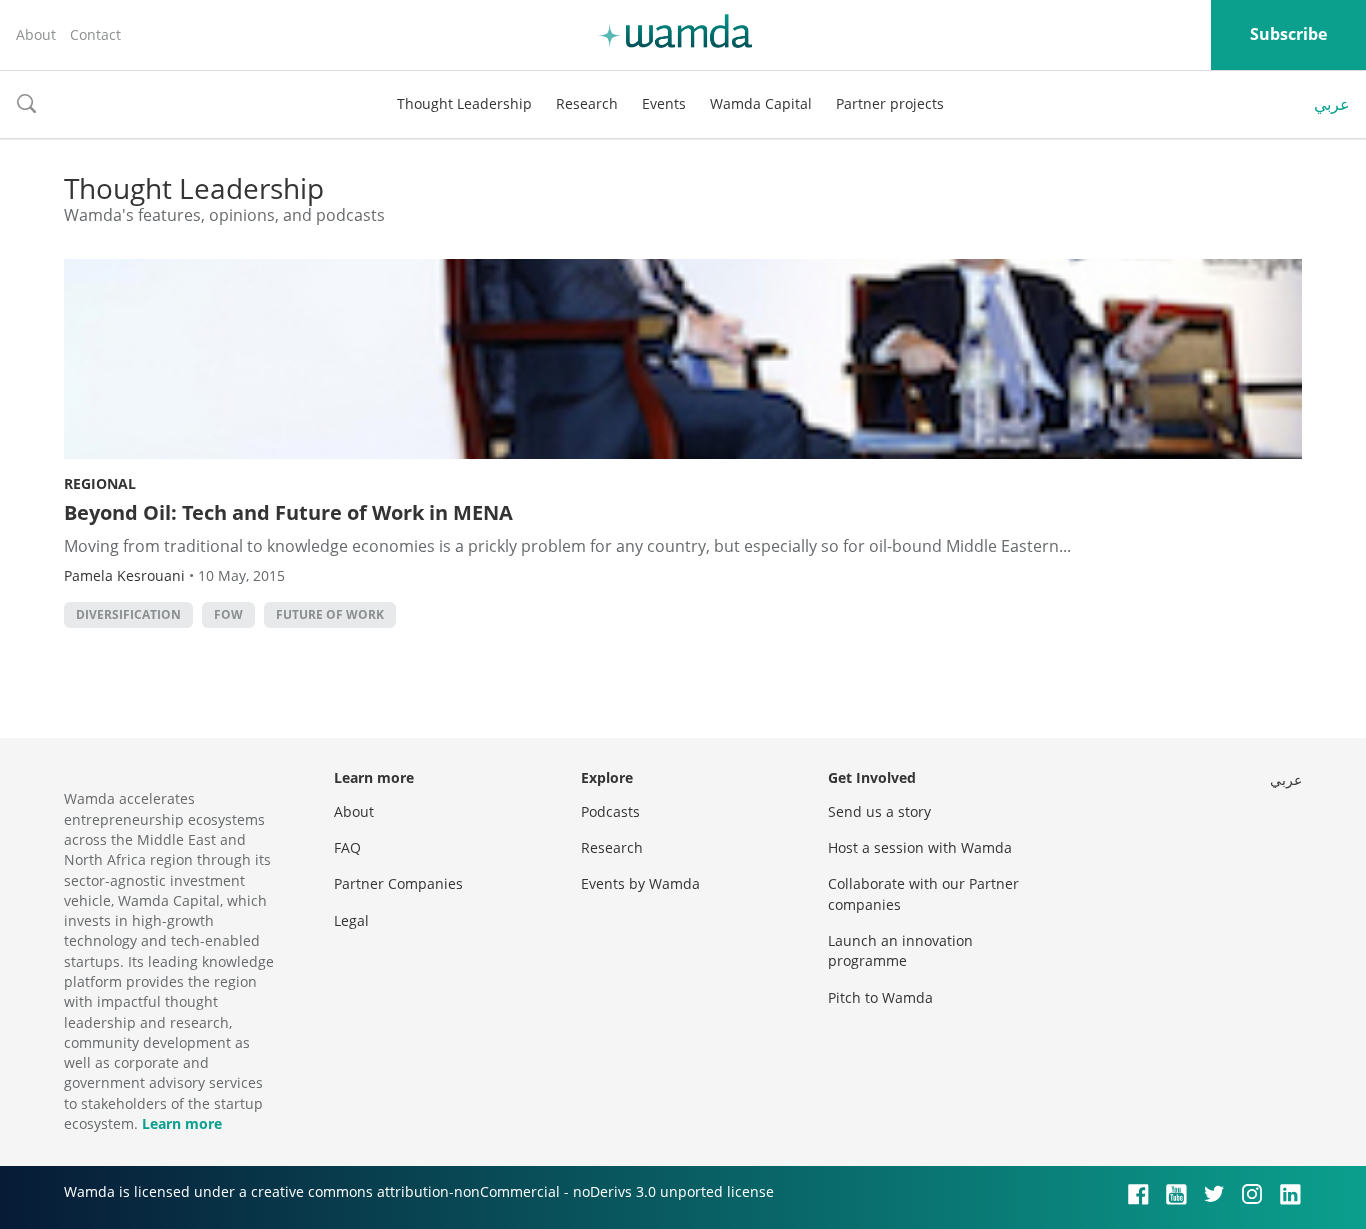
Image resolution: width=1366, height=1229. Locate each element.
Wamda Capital (761, 103)
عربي (1332, 104)
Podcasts (610, 811)
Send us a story (879, 811)
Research (587, 103)
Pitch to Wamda (880, 997)
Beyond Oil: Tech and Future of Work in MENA (288, 512)
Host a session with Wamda (920, 847)
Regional (100, 483)
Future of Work (330, 614)
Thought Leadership (464, 103)
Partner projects (890, 103)
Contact (95, 34)
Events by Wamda (640, 883)
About (36, 34)
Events (664, 103)
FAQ (347, 847)
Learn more (182, 1123)
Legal (351, 920)
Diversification (128, 614)
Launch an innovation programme (900, 950)
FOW (228, 614)
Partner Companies (398, 883)
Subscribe (1288, 34)
